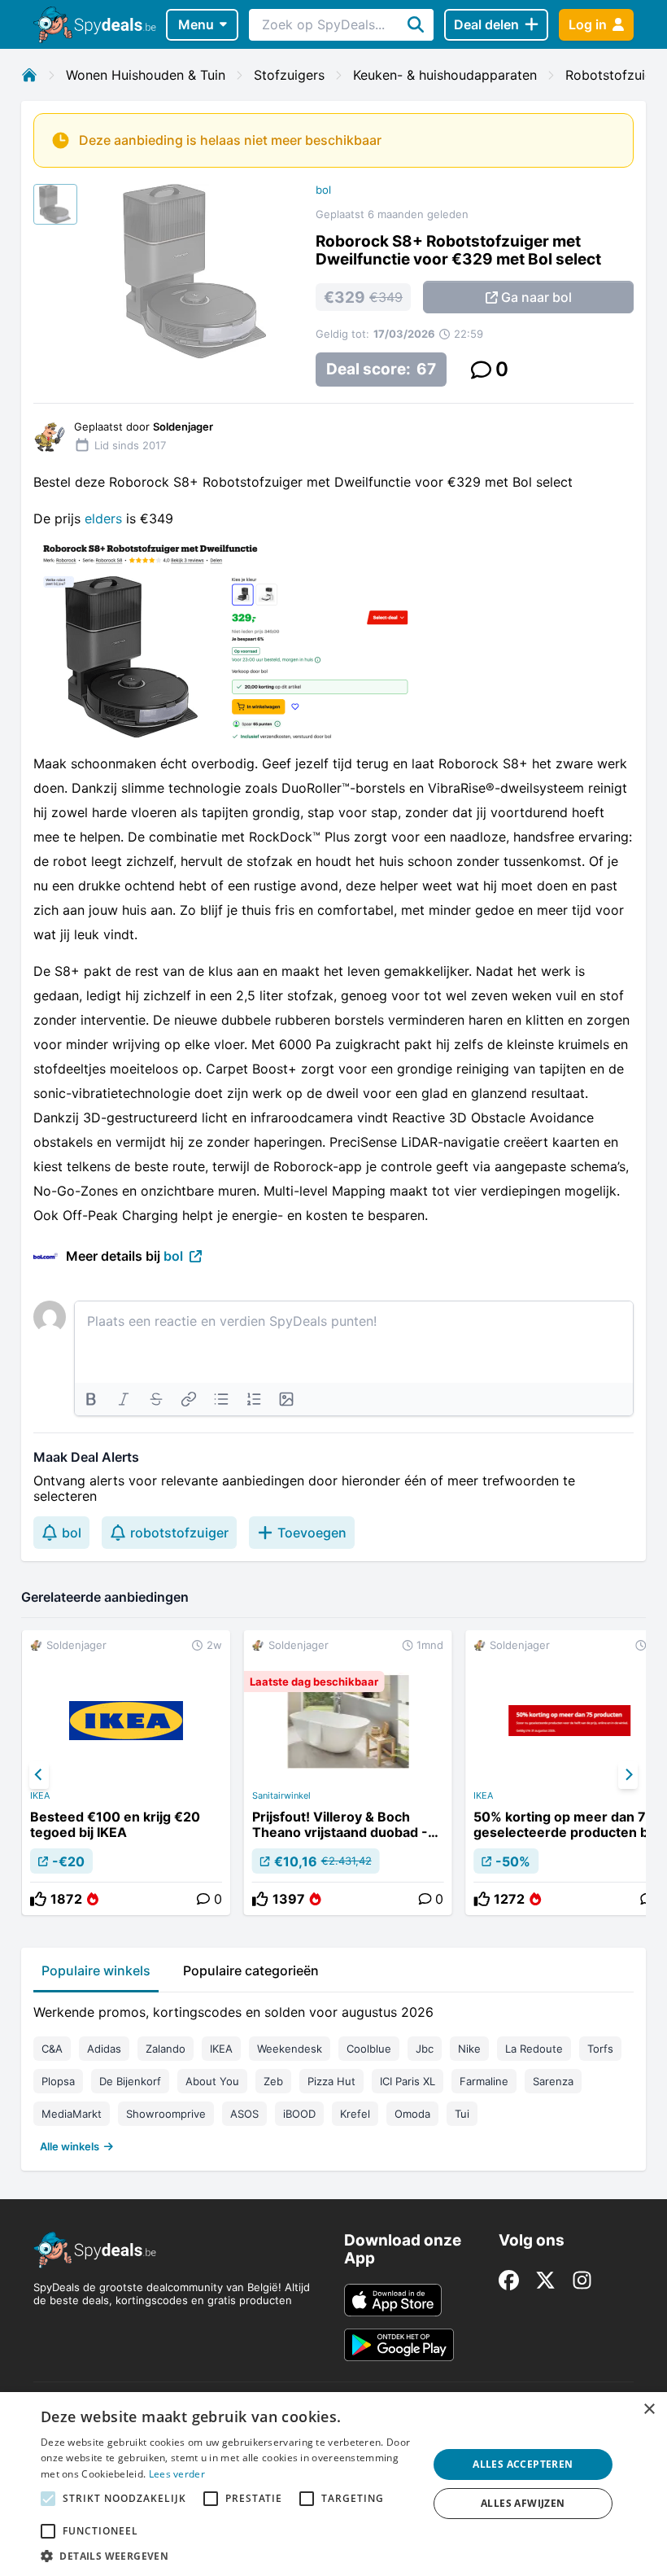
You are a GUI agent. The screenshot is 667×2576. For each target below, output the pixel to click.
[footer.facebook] (509, 2280)
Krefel (355, 2114)
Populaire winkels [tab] (96, 1970)
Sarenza (553, 2081)
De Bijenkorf (130, 2081)
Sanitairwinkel (281, 1795)
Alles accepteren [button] (523, 2464)
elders (103, 518)
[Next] (628, 1775)
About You (212, 2081)
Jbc (425, 2049)
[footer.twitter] (545, 2280)
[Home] (29, 75)
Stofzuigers (289, 75)
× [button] (649, 2410)
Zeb (273, 2081)
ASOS (244, 2114)
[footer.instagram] (582, 2280)
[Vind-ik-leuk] (38, 1899)
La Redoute (534, 2049)
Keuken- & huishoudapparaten (445, 75)
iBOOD (299, 2114)
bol (323, 190)
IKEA (40, 1795)
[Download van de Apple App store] (393, 2300)
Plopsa (58, 2081)
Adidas (104, 2049)
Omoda (412, 2114)
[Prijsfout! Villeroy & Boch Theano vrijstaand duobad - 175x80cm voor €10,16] (348, 1773)
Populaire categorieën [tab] (251, 1970)
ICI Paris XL (408, 2081)
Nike (469, 2049)
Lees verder (177, 2474)
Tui (462, 2114)
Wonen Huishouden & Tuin (146, 75)
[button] (229, 2556)
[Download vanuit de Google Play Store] (399, 2345)
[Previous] (39, 1775)
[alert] (333, 2484)
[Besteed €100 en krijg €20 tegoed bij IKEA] (126, 1773)
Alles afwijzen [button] (523, 2503)
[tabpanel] (333, 2075)
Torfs (600, 2049)
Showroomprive (166, 2114)
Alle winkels (70, 2146)
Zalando (166, 2049)
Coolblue (369, 2049)
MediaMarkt (72, 2114)
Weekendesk (290, 2049)
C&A (52, 2049)
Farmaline (484, 2081)
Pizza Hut (331, 2081)
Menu (196, 24)
